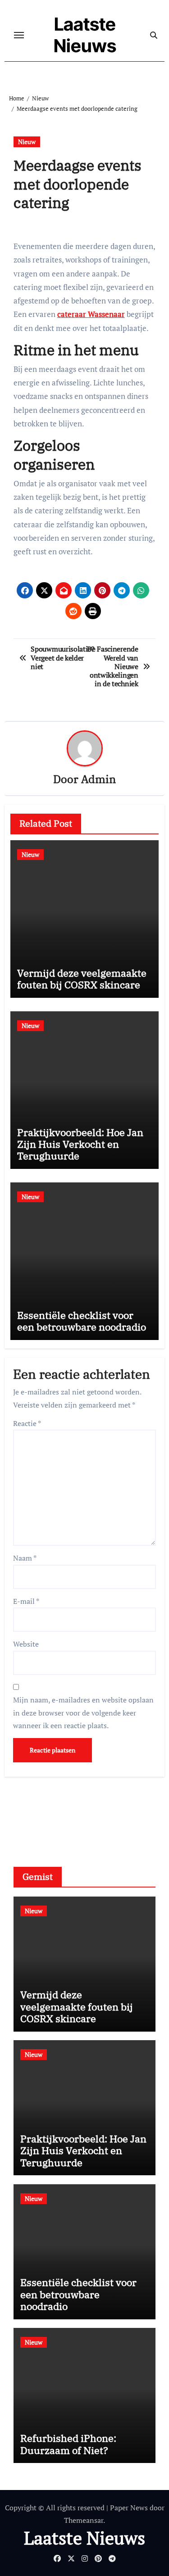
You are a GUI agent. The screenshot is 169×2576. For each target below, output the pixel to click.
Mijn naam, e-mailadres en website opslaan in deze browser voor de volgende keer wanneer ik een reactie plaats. (83, 1713)
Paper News (129, 2508)
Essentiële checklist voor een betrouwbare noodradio (82, 1321)
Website (26, 1644)
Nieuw (27, 142)
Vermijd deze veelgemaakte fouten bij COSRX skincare (82, 979)
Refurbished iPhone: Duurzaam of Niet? (68, 2444)
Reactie (27, 1423)
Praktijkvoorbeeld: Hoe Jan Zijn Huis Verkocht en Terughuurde (80, 1144)
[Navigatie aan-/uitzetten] (19, 35)
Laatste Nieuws (85, 35)
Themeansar (84, 2520)
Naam (25, 1558)
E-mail (26, 1601)
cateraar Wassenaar (91, 314)
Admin (98, 779)
